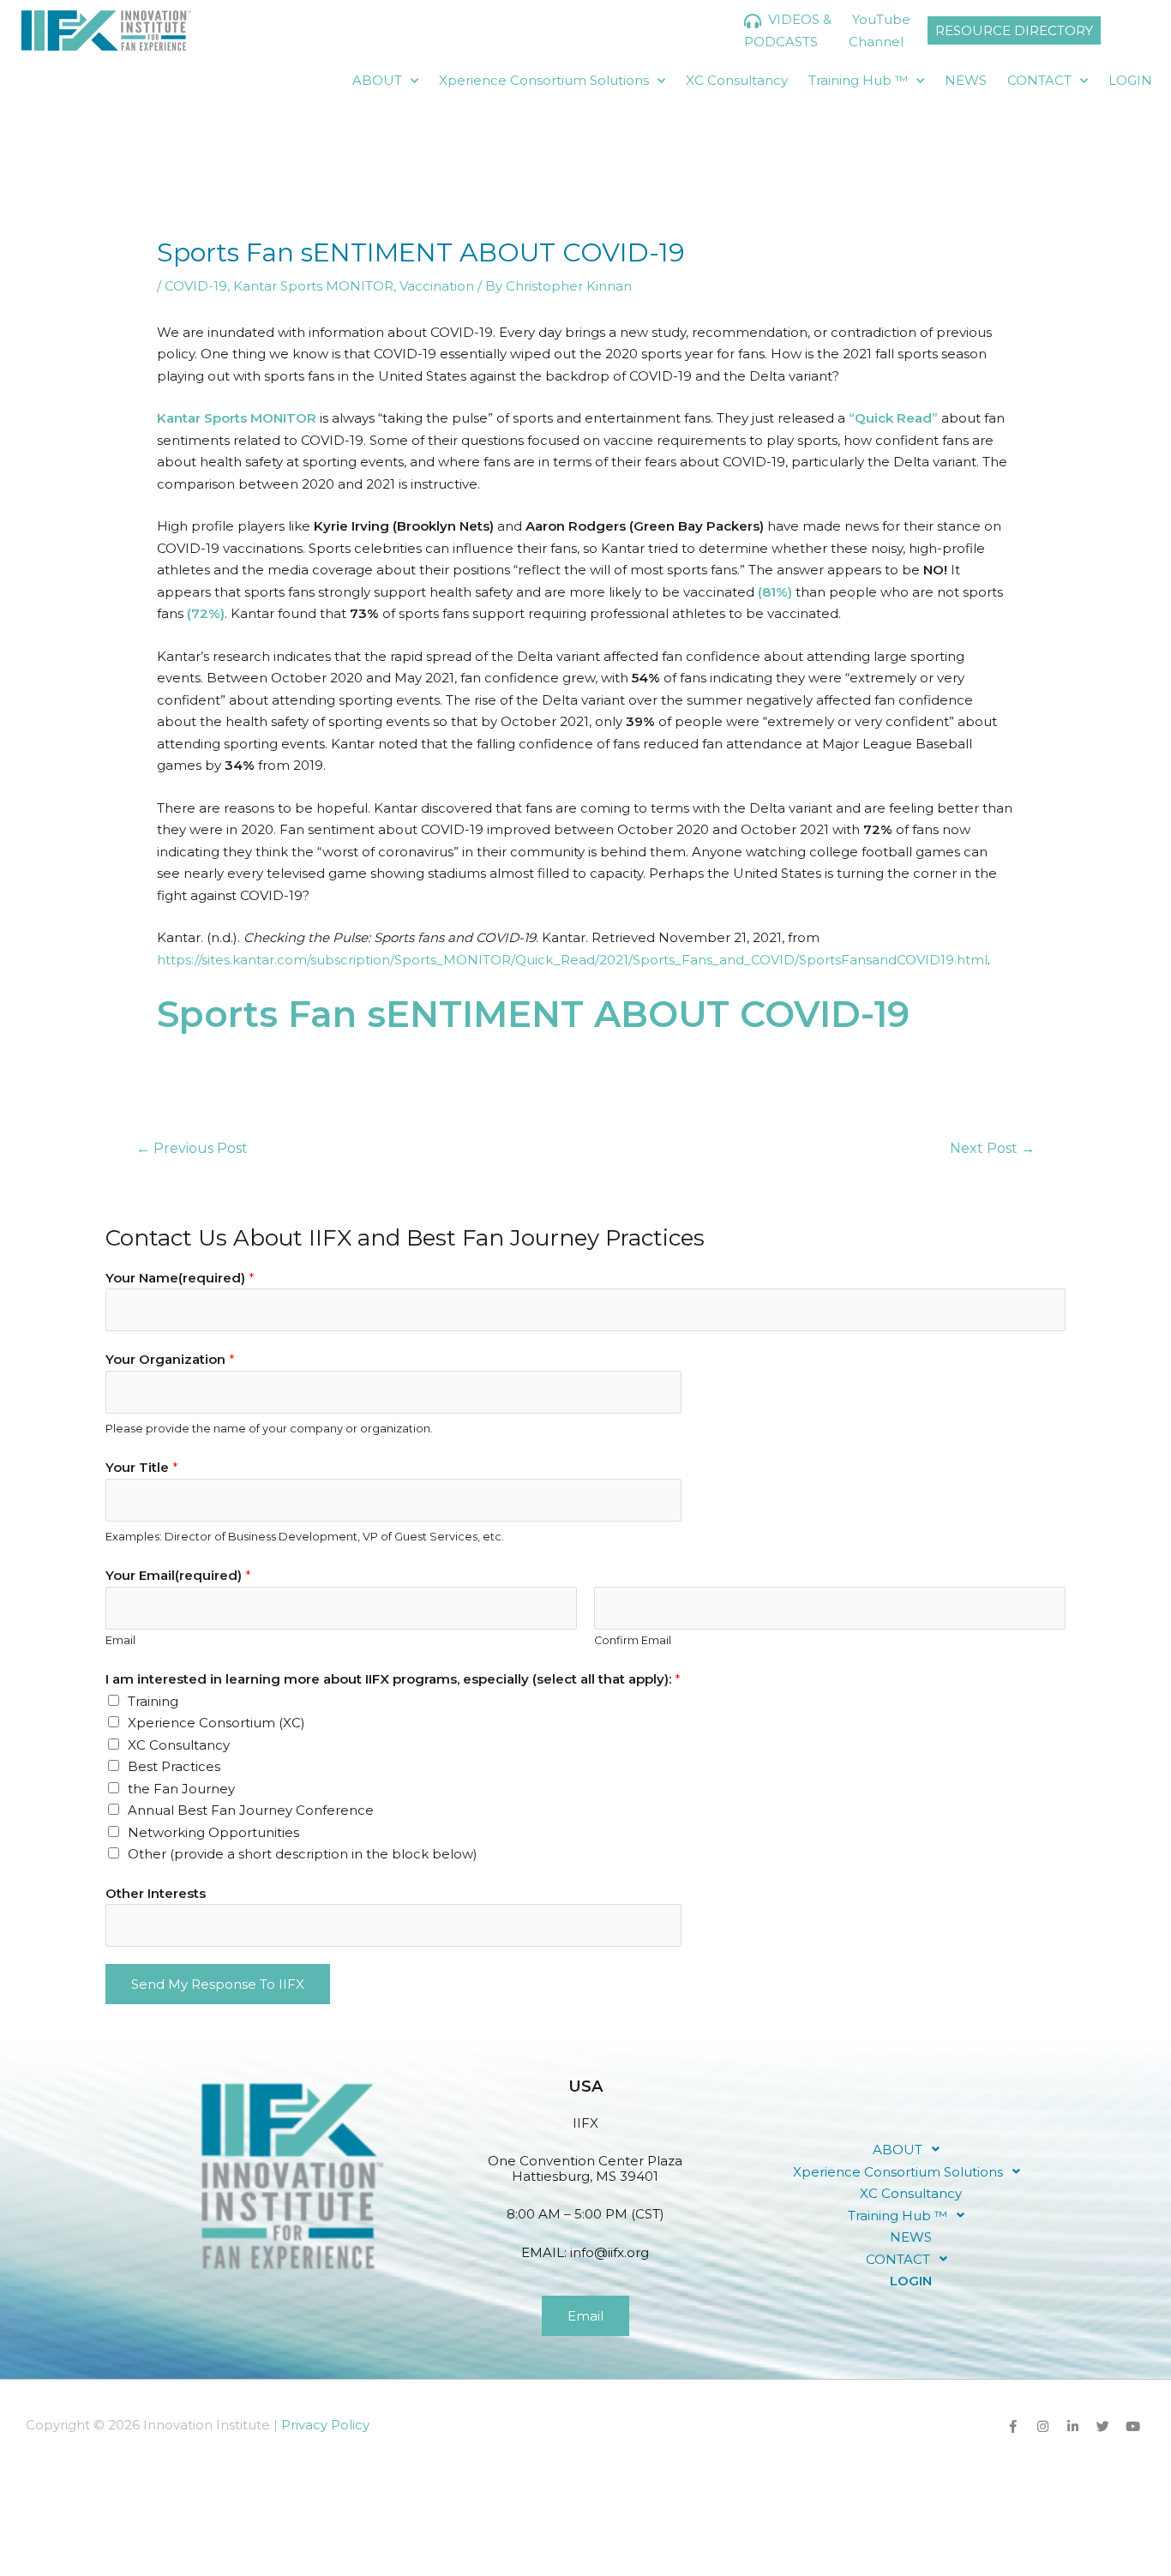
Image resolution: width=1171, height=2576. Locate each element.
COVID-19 (196, 286)
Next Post (992, 1148)
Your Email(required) (178, 1575)
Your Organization (170, 1359)
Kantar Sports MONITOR (313, 286)
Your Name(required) (180, 1278)
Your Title (142, 1467)
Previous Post (192, 1148)
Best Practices (174, 1766)
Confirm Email (633, 1640)
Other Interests (156, 1893)
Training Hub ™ (858, 80)
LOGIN (1130, 80)
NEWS (966, 80)
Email (120, 1640)
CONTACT (1039, 80)
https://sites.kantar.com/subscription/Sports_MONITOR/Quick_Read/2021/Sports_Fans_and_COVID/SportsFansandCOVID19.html (572, 960)
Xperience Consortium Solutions (544, 80)
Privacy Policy (325, 2425)
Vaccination (437, 286)
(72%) (206, 613)
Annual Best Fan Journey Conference (251, 1810)
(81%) (777, 592)
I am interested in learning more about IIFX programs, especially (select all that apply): (393, 1679)
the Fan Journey (181, 1789)
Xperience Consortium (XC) (216, 1723)
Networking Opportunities (213, 1832)
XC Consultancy (737, 80)
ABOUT (377, 80)
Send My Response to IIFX (218, 1984)
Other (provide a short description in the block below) (303, 1854)
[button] (911, 2149)
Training (153, 1701)
